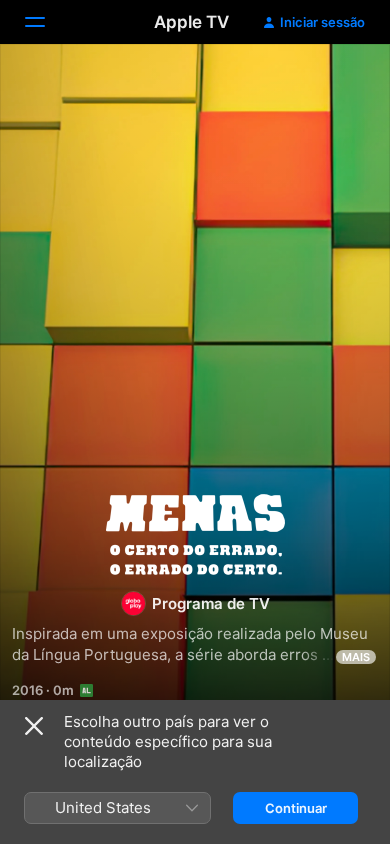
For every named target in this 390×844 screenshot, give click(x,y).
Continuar (296, 808)
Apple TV (191, 22)
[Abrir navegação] (47, 22)
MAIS (356, 657)
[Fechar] (34, 726)
